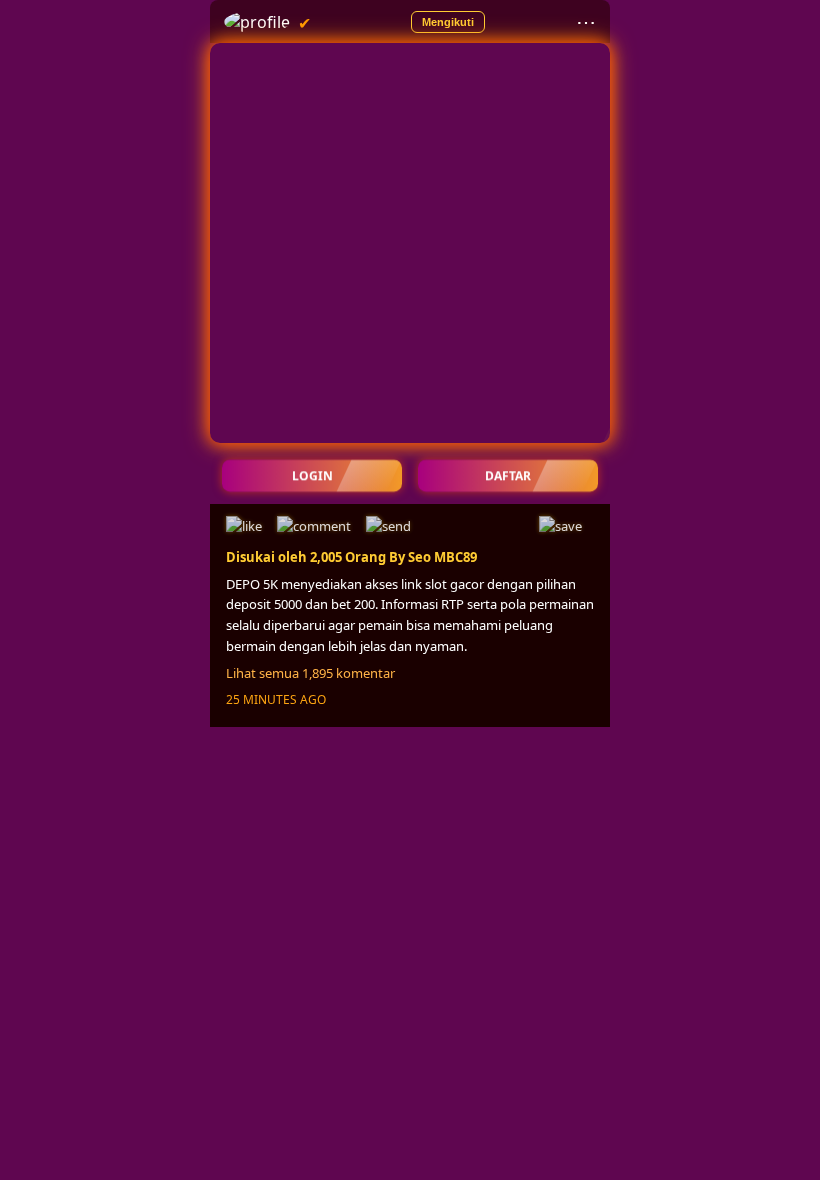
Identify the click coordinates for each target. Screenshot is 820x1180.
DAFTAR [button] (508, 475)
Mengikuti (448, 22)
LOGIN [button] (312, 475)
